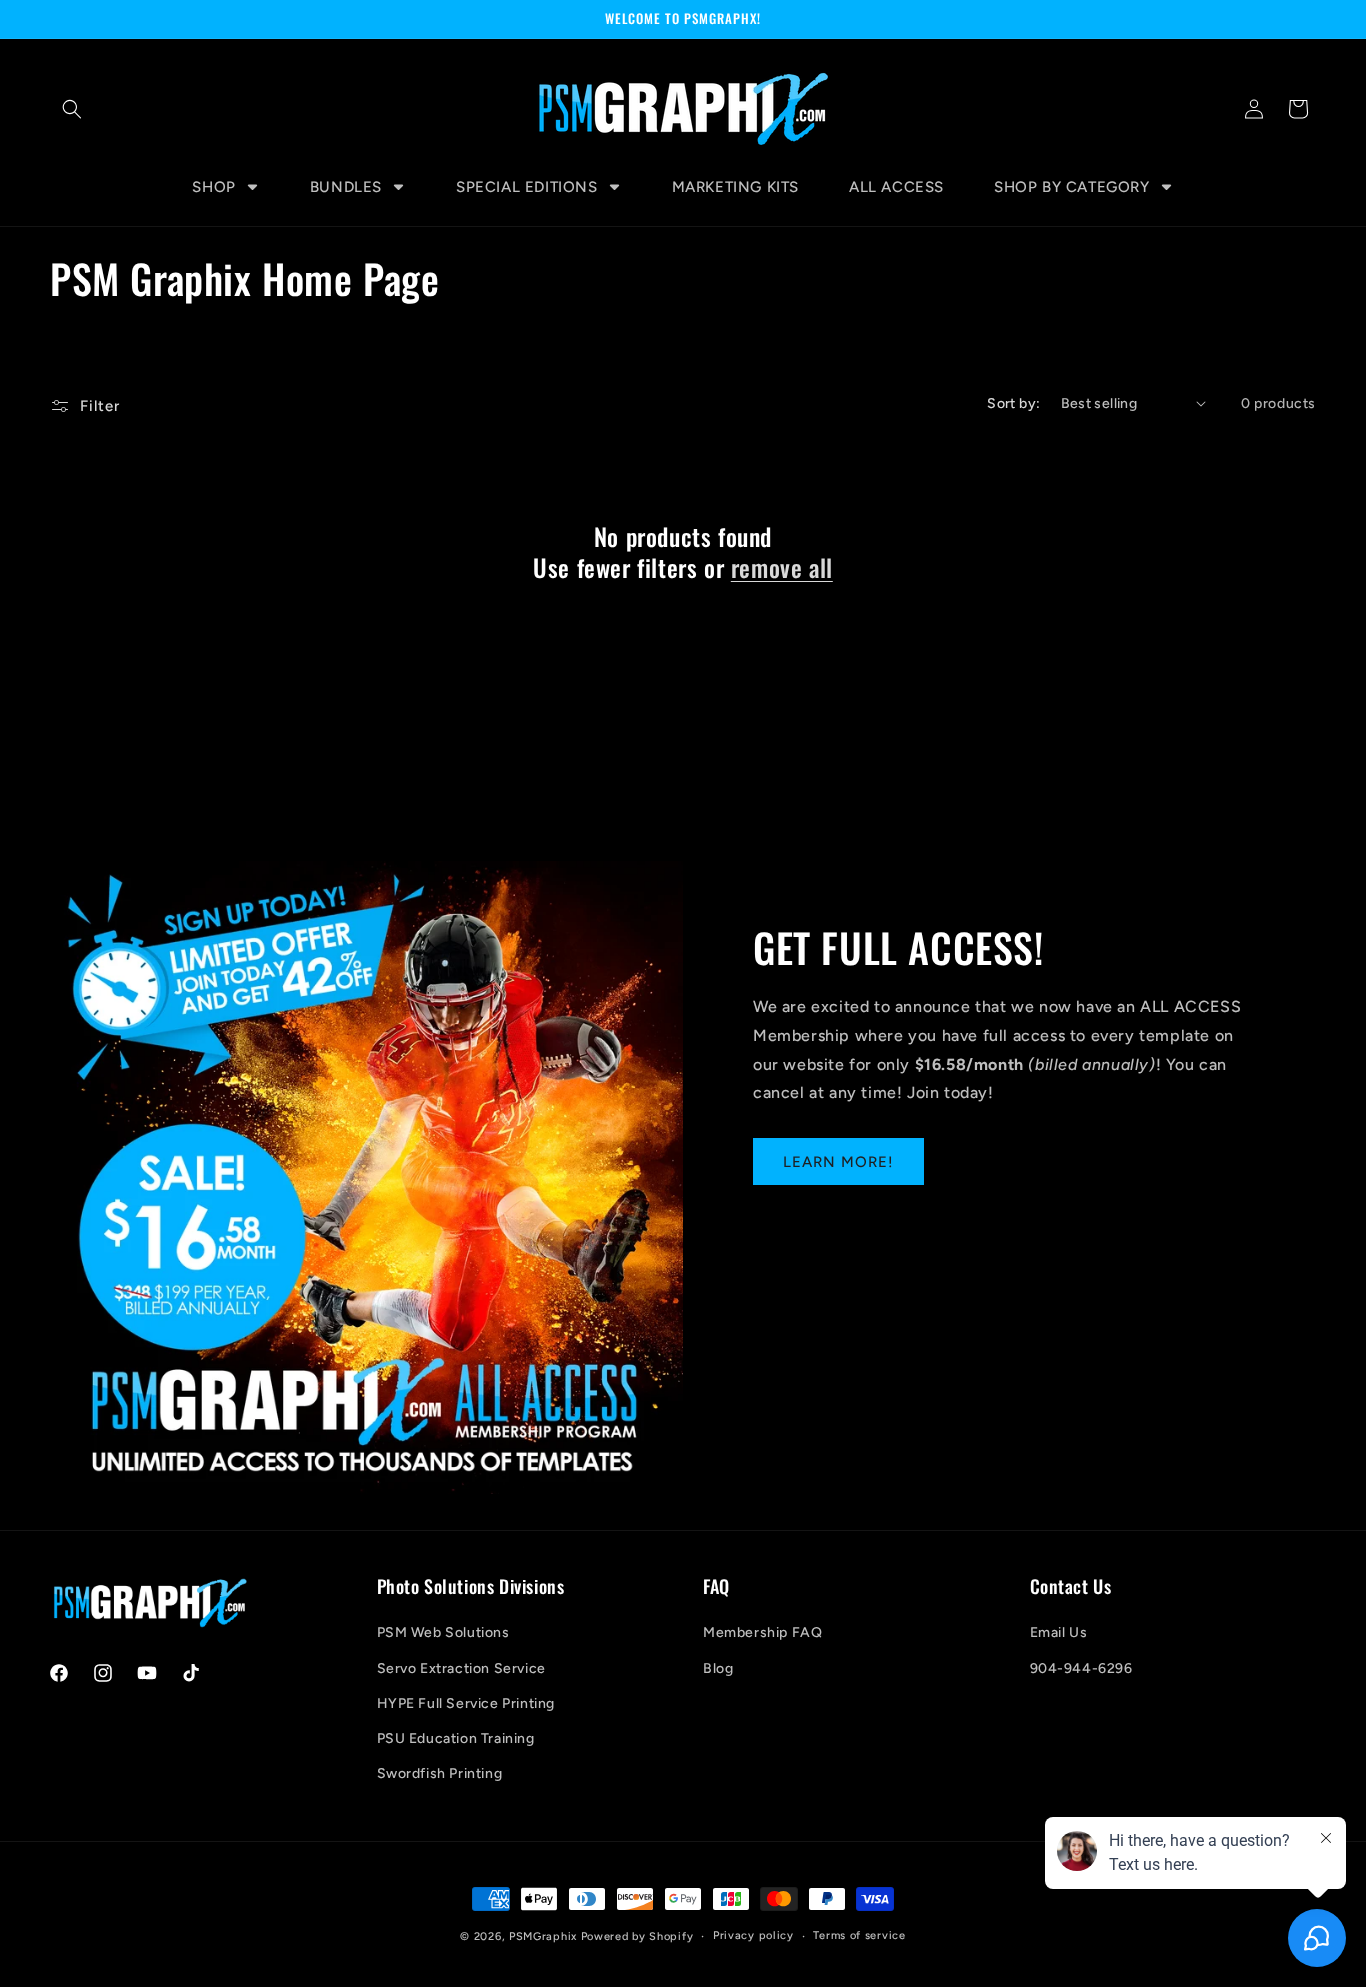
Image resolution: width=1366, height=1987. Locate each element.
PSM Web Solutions (443, 1632)
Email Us (1059, 1632)
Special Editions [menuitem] (527, 187)
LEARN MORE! (838, 1162)
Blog (718, 1668)
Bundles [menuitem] (346, 187)
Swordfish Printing (440, 1773)
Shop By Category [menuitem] (1072, 187)
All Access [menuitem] (896, 187)
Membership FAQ (762, 1632)
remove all (782, 567)
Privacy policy (753, 1935)
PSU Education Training (456, 1738)
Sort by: (1013, 403)
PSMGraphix (543, 1936)
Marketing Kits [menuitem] (735, 187)
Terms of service (859, 1935)
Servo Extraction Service (461, 1668)
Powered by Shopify (637, 1936)
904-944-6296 (1081, 1668)
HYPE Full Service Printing (466, 1703)
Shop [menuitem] (213, 187)
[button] (72, 109)
